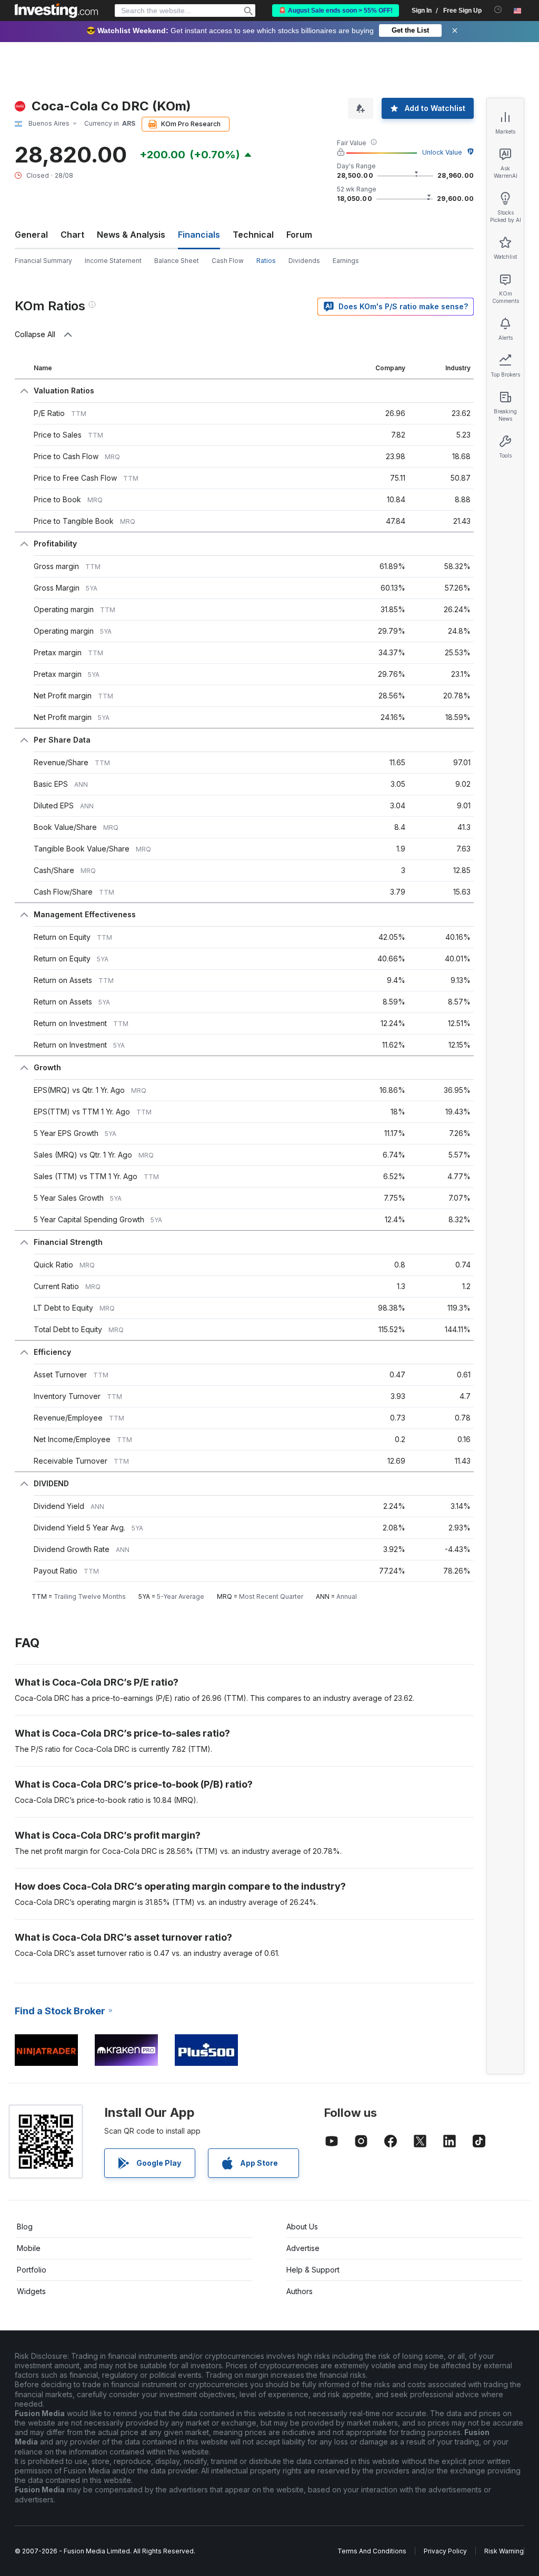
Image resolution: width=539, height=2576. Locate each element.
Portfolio (32, 2270)
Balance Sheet (177, 261)
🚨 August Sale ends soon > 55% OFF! (336, 11)
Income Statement (113, 261)
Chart (72, 235)
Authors (300, 2291)
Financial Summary (43, 261)
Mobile (29, 2248)
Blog (25, 2227)
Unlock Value (442, 152)
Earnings (346, 261)
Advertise (303, 2248)
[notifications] (498, 10)
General (31, 235)
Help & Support (313, 2270)
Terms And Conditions (372, 2551)
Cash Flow (228, 261)
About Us (302, 2227)
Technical (253, 235)
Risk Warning (504, 2551)
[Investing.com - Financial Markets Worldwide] (56, 11)
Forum (299, 235)
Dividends (304, 261)
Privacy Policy (445, 2551)
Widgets (31, 2291)
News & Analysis (131, 235)
